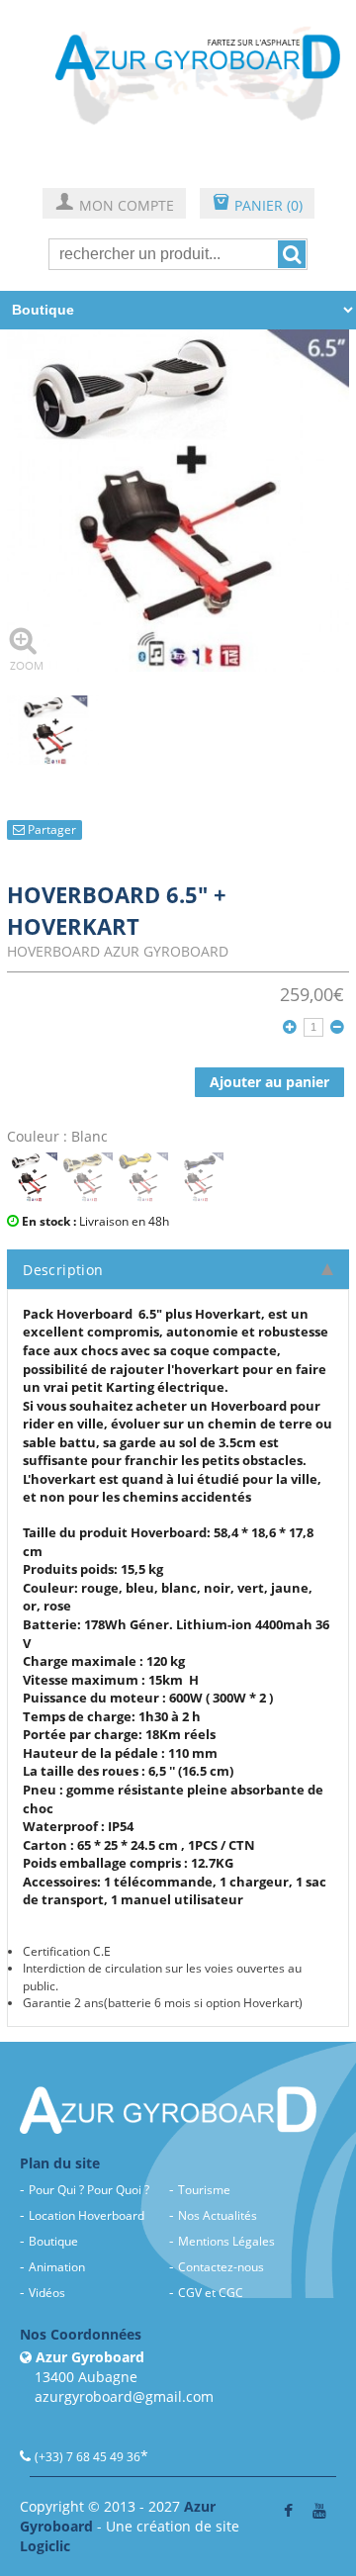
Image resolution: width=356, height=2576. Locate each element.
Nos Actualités (218, 2215)
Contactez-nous (221, 2267)
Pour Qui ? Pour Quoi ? (89, 2190)
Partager (50, 829)
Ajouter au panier (269, 1082)
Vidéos (47, 2293)
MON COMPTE (114, 204)
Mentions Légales (226, 2241)
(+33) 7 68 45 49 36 (88, 2457)
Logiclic (45, 2546)
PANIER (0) (257, 204)
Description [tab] (63, 1270)
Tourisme (204, 2190)
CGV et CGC (211, 2293)
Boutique (53, 2241)
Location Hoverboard (87, 2215)
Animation (57, 2267)
